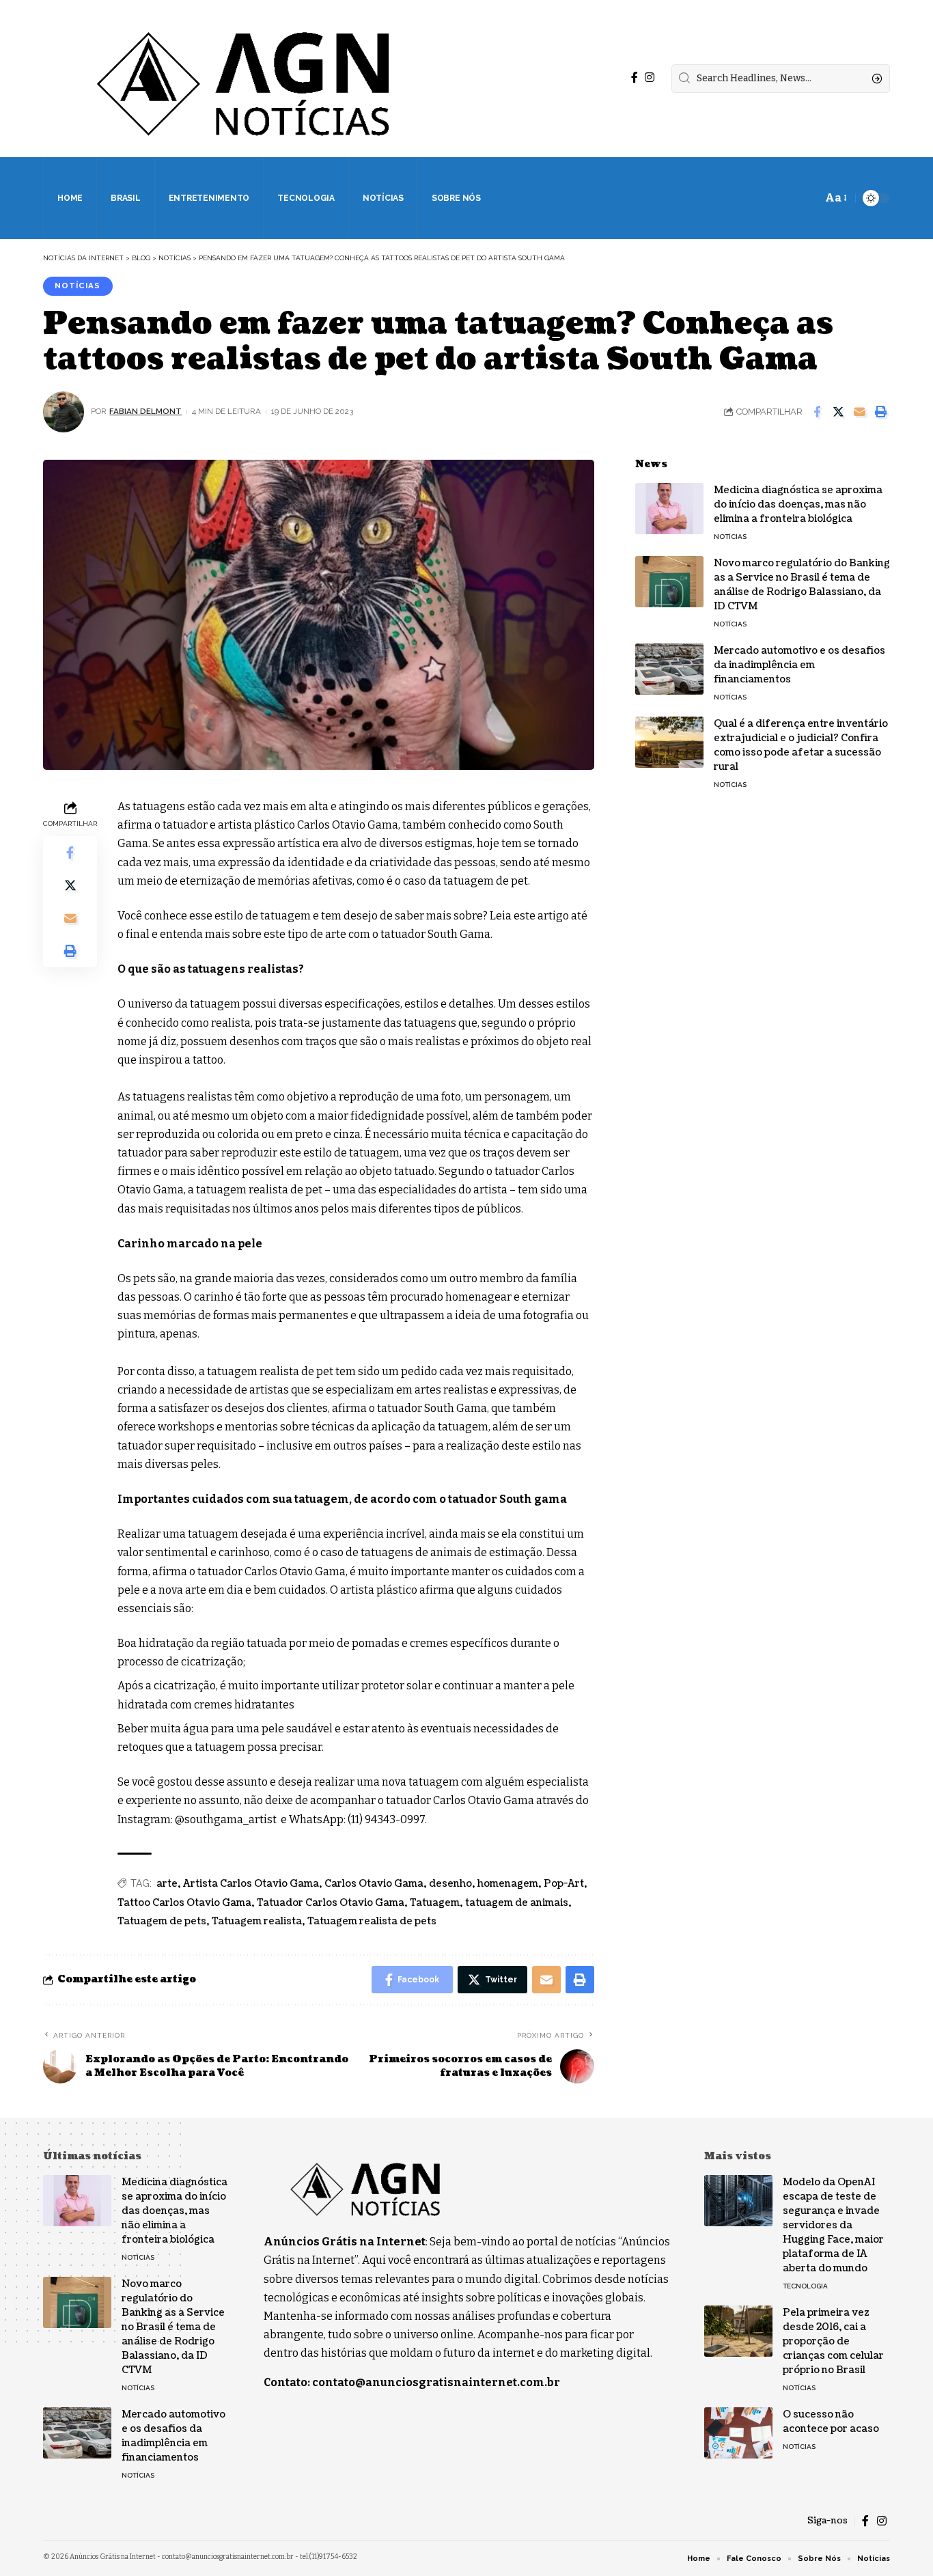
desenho (450, 1884)
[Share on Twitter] (838, 412)
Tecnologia (805, 2286)
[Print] (880, 412)
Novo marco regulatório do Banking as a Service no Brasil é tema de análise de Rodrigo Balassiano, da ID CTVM (802, 585)
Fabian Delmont (145, 411)
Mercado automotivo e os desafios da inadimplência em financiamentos (799, 665)
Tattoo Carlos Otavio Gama (184, 1903)
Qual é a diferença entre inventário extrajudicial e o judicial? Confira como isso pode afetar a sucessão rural (801, 745)
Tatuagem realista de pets (372, 1921)
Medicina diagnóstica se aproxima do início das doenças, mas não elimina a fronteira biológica (798, 504)
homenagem (508, 1884)
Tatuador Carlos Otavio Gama (331, 1903)
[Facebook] (635, 78)
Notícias (78, 286)
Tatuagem (435, 1903)
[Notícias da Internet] (244, 79)
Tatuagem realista (257, 1921)
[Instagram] (650, 78)
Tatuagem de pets (162, 1921)
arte (167, 1884)
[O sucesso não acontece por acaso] (738, 2433)
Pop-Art (564, 1884)
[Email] (859, 412)
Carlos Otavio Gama (374, 1884)
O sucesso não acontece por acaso (831, 2422)
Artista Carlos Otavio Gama (251, 1884)
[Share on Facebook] (817, 412)
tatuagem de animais (517, 1903)
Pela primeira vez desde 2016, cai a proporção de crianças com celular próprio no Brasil (833, 2341)
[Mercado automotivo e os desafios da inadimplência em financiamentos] (669, 669)
